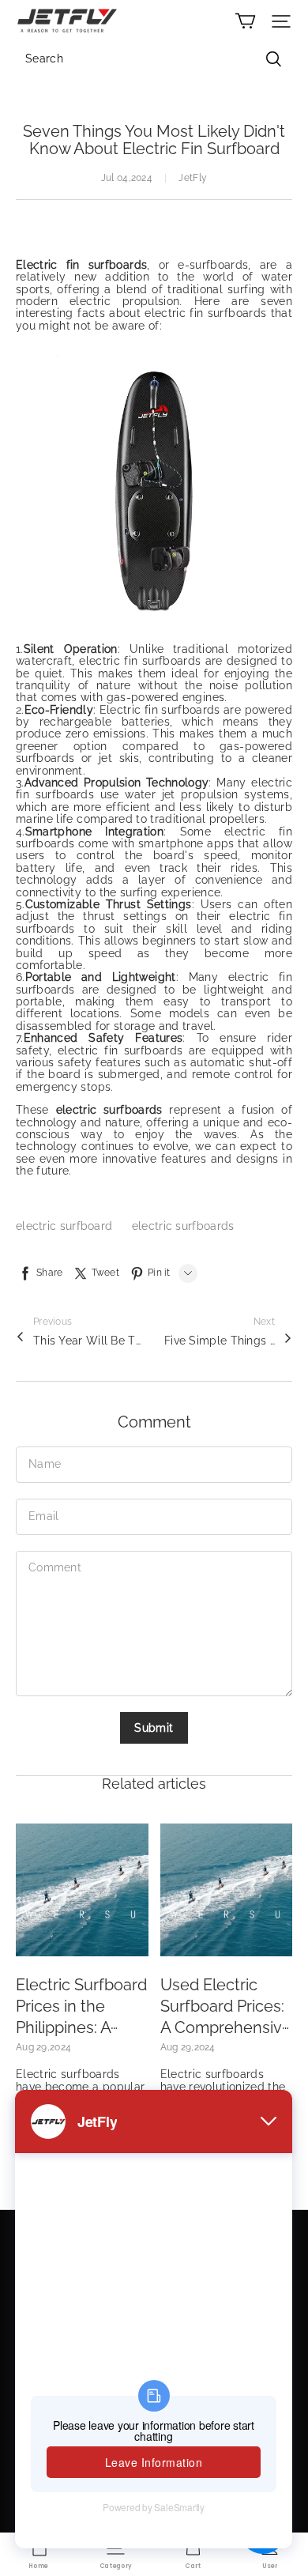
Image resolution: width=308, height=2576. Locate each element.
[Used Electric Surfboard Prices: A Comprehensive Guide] (227, 1890)
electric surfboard (66, 1226)
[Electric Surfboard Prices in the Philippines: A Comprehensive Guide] (82, 1890)
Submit (154, 1728)
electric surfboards (183, 1226)
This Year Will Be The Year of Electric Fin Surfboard (88, 1341)
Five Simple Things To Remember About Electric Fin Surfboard (220, 1341)
